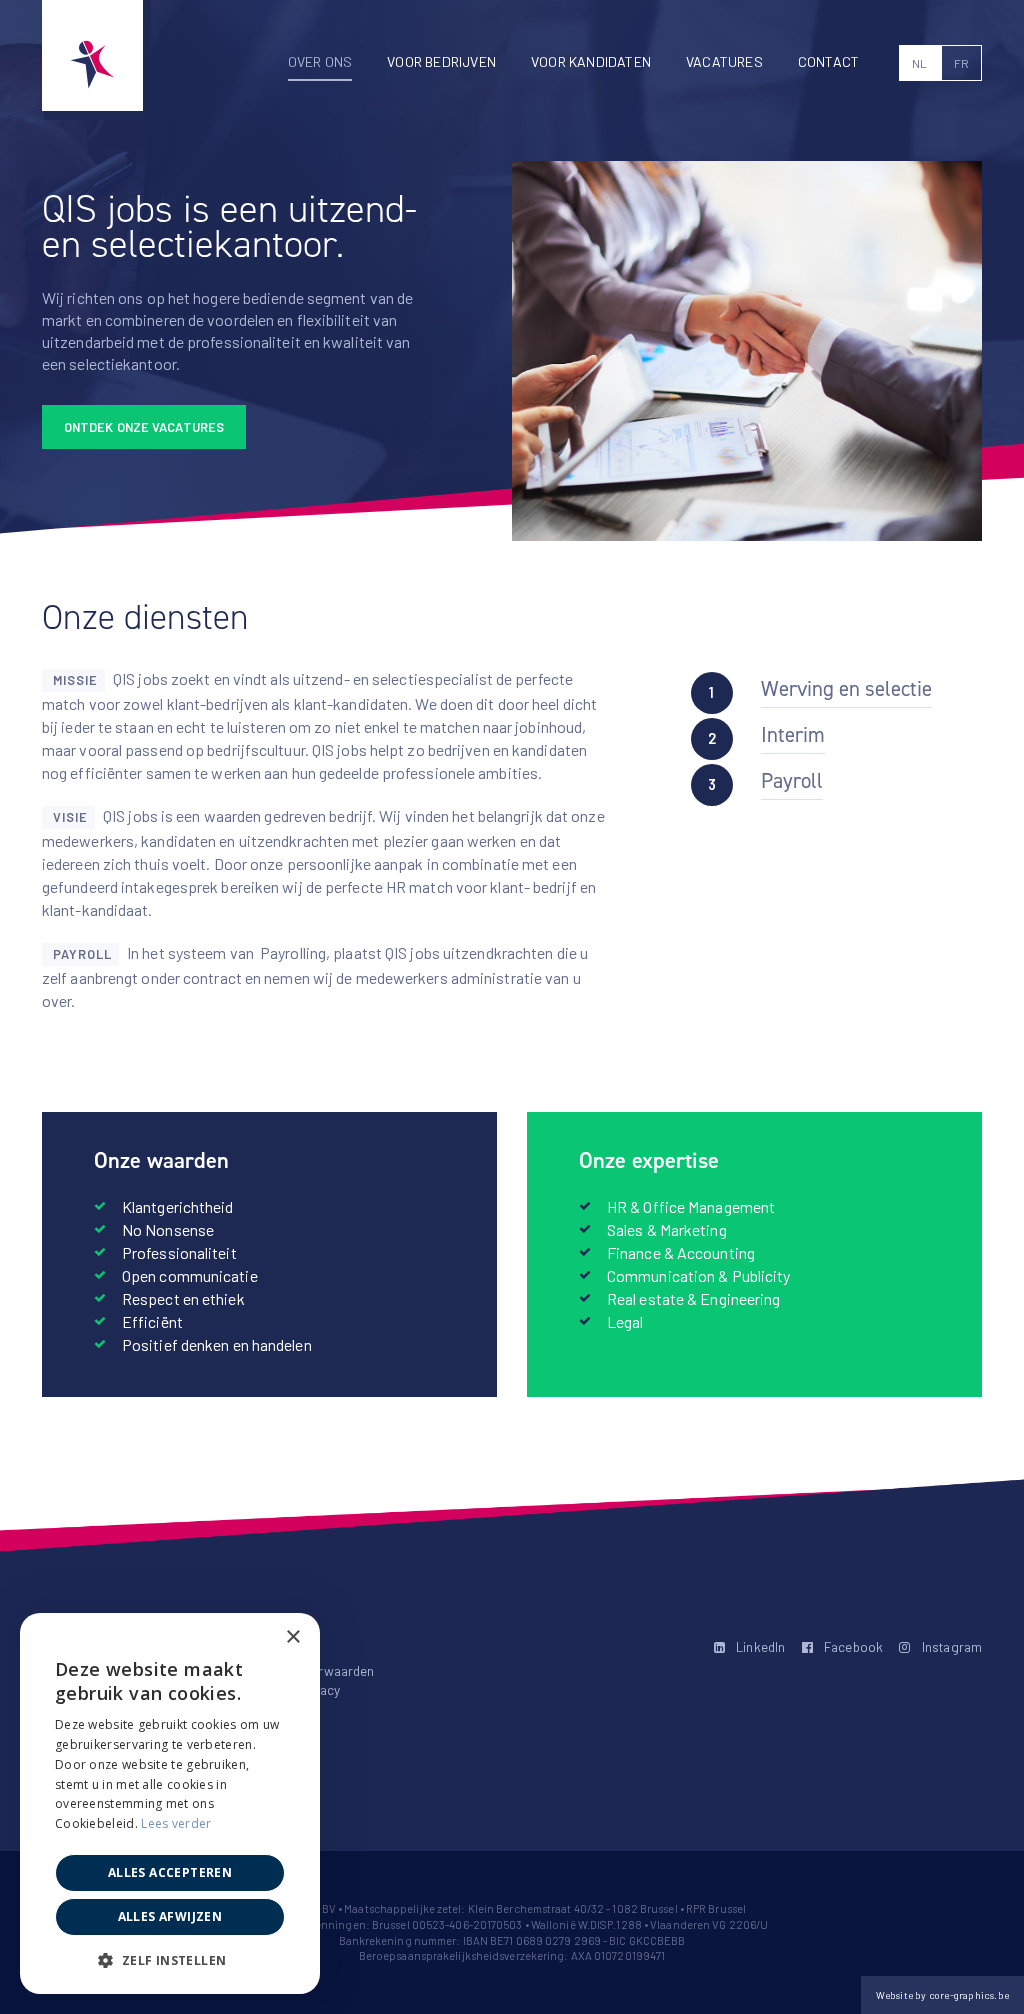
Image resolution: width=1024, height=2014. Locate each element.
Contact (828, 61)
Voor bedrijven (441, 61)
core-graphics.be (969, 1995)
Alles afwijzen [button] (170, 1916)
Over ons (320, 61)
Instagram (950, 1646)
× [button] (292, 1637)
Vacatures (724, 61)
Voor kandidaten (591, 61)
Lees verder (176, 1823)
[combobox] (250, 1638)
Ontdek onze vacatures (144, 427)
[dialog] (170, 1803)
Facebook (852, 1646)
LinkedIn (759, 1646)
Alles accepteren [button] (170, 1872)
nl (919, 63)
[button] (170, 1960)
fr (961, 63)
